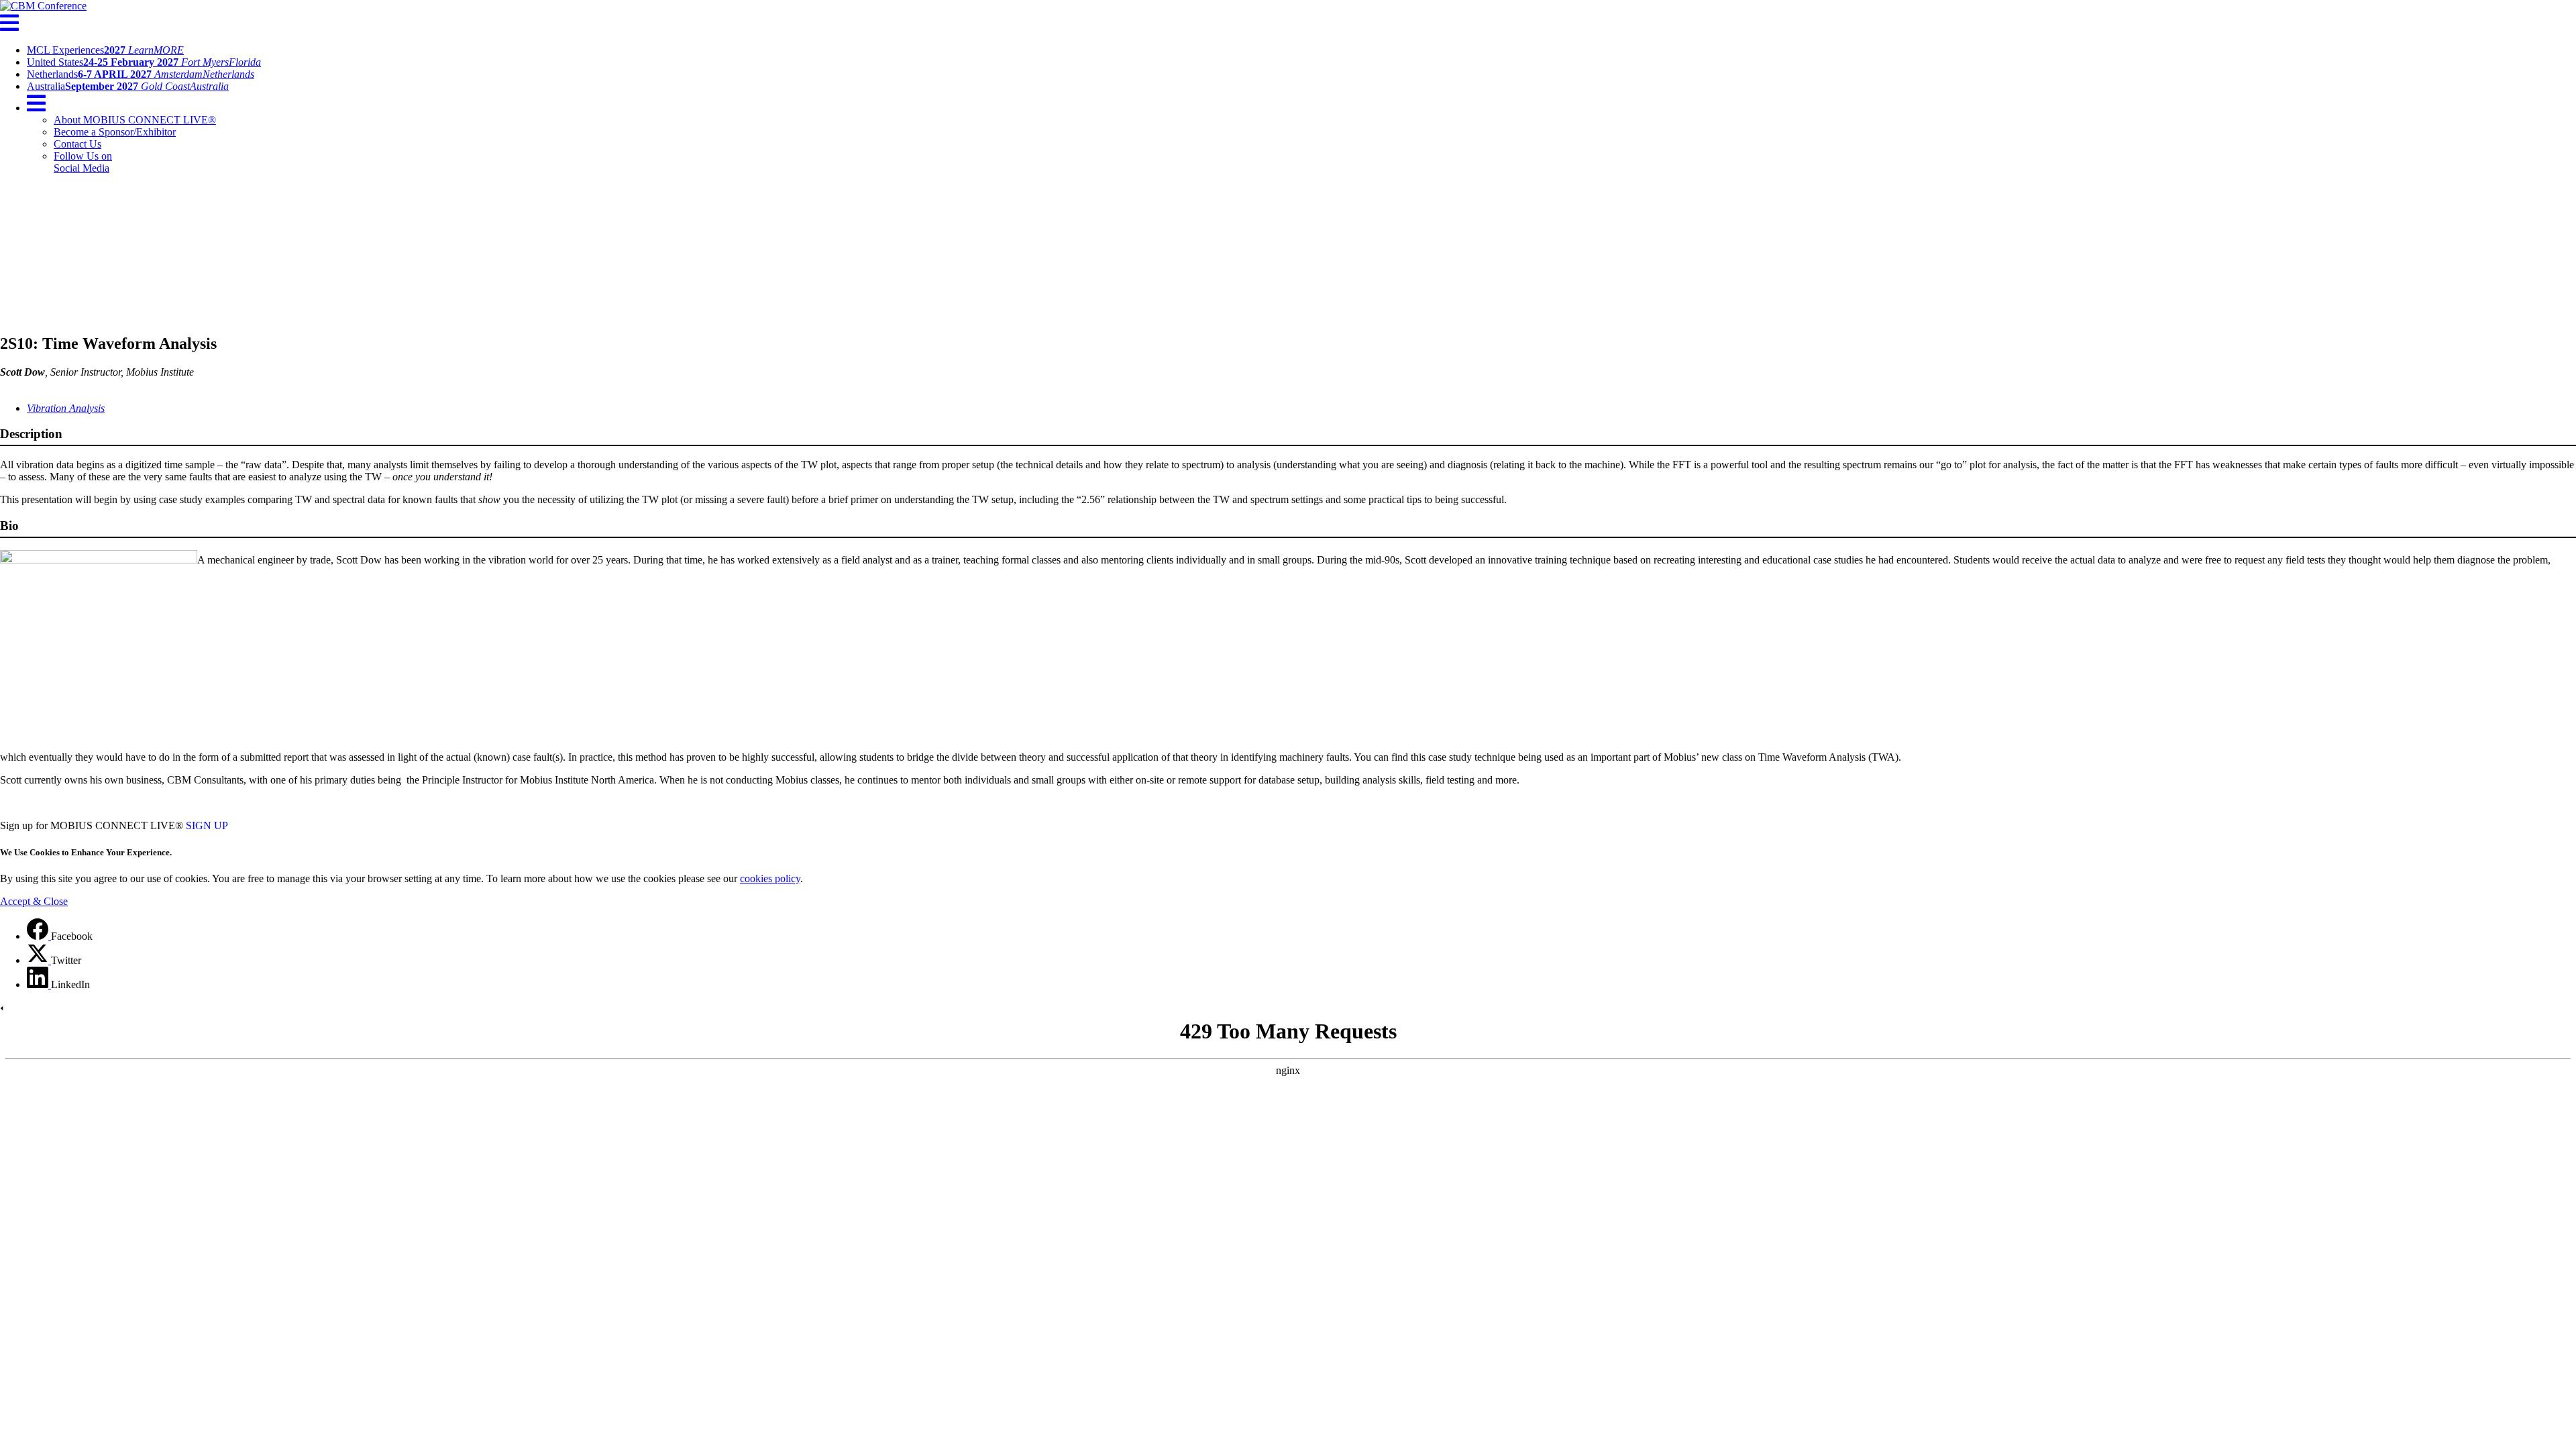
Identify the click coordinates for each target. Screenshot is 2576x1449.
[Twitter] (39, 960)
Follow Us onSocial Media (83, 162)
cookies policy (770, 878)
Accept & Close (34, 901)
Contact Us (77, 144)
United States (144, 62)
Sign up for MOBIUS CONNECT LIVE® (92, 825)
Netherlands (141, 74)
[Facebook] (39, 936)
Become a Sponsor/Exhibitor (115, 132)
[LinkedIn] (39, 984)
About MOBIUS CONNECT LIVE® (135, 120)
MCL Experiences (105, 50)
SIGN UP (207, 825)
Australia (128, 86)
